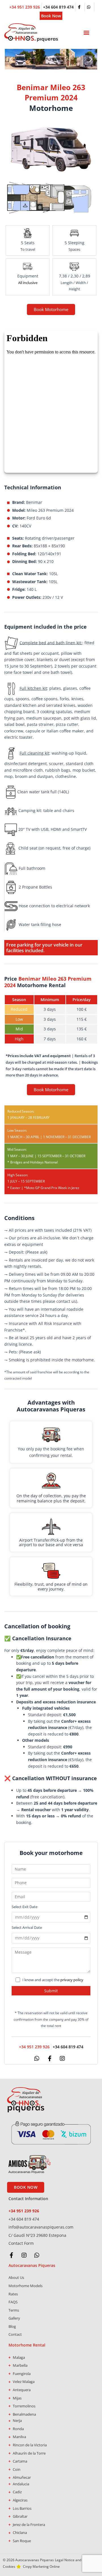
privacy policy (72, 1980)
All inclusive (28, 283)
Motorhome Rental (27, 2345)
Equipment (28, 276)
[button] (86, 33)
